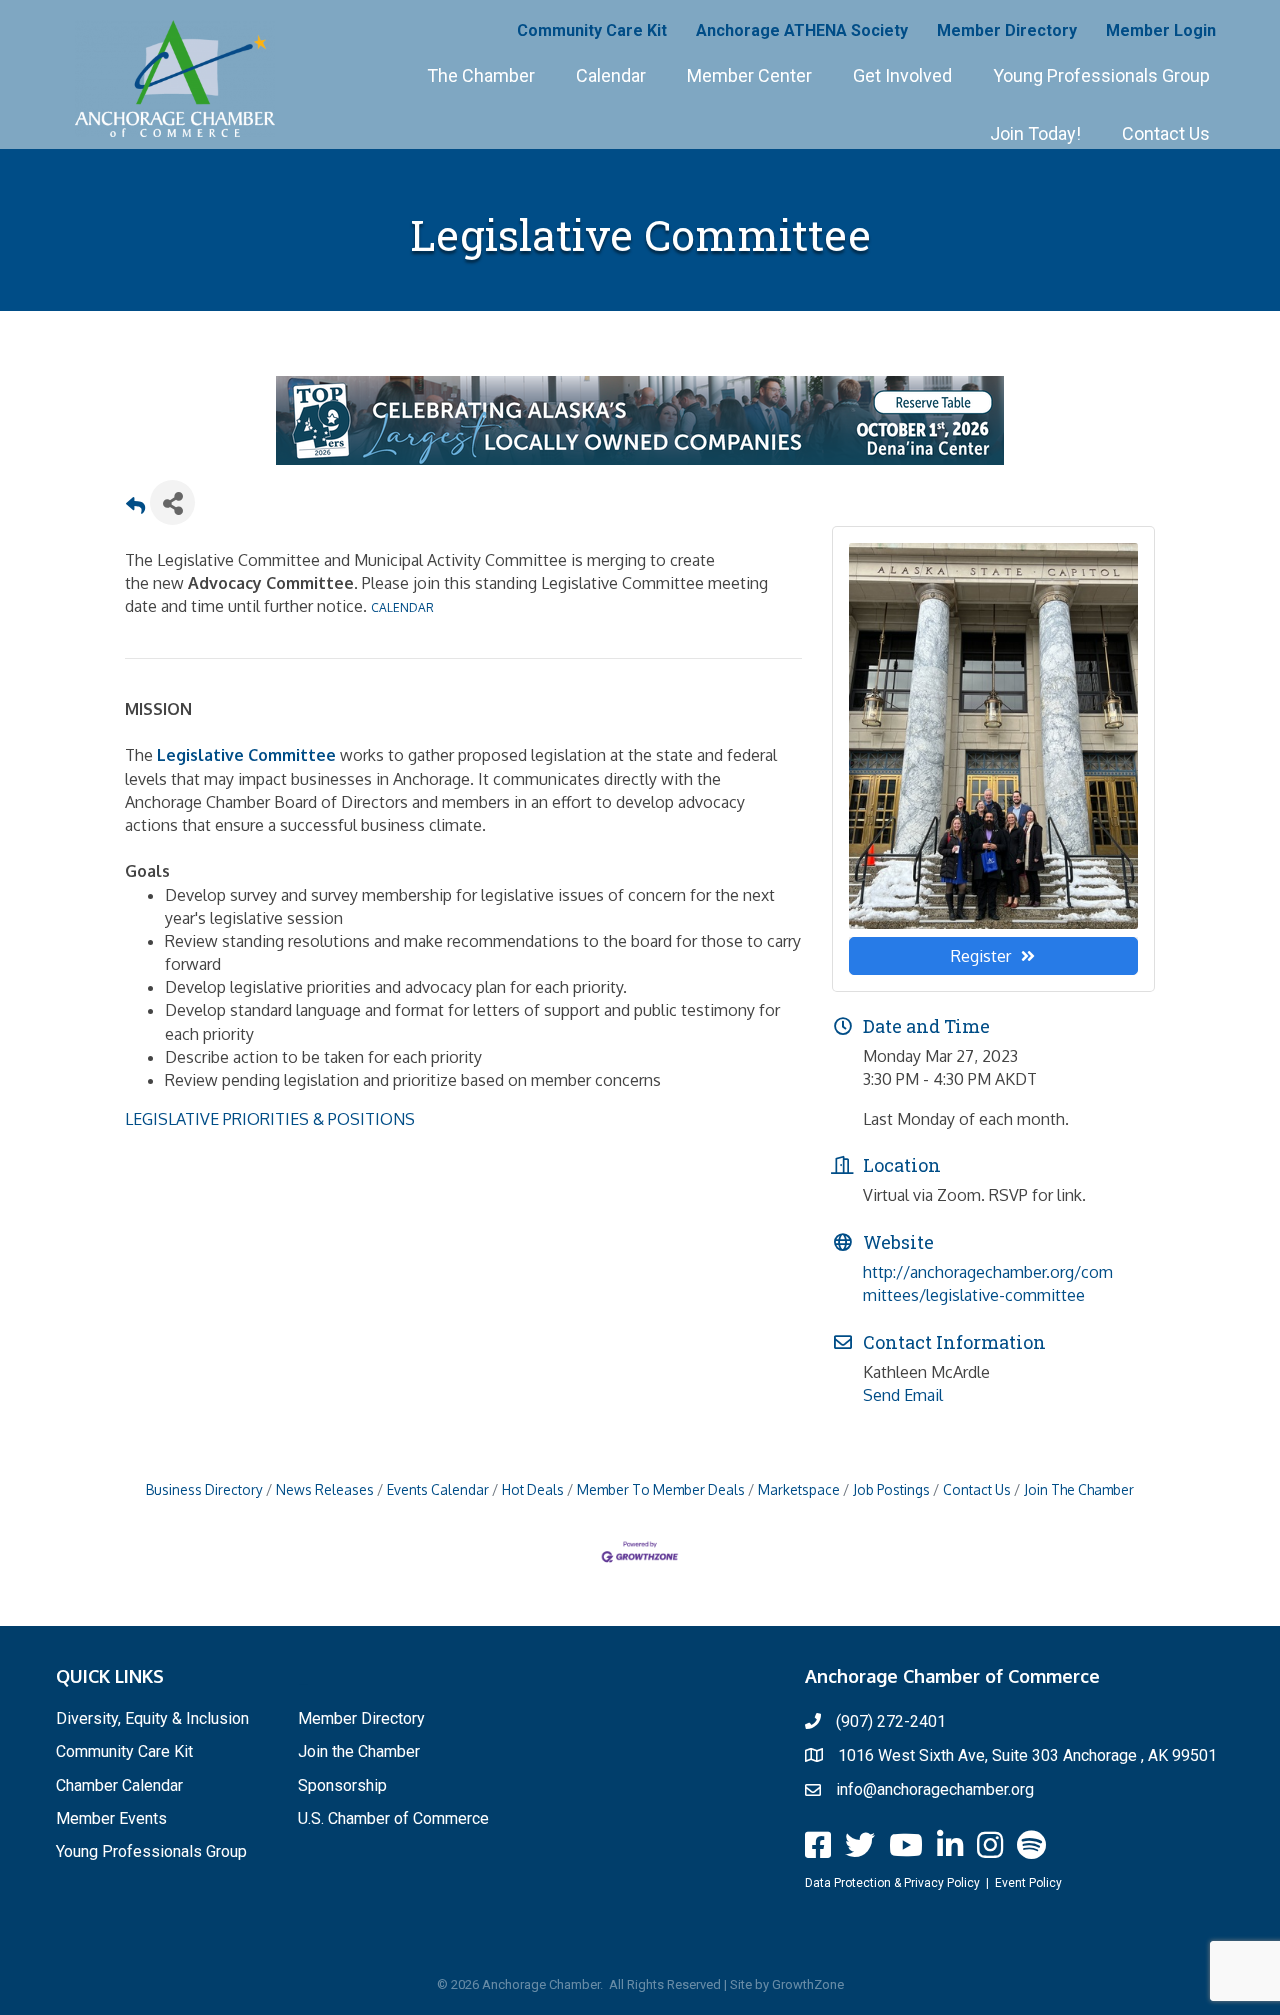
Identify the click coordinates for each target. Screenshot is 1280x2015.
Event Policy (1028, 1883)
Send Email (903, 1395)
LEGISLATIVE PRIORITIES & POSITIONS (270, 1119)
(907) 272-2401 (891, 1721)
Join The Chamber (1079, 1489)
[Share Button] (172, 502)
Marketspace (799, 1489)
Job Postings (891, 1489)
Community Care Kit (592, 30)
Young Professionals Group (1101, 75)
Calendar (611, 75)
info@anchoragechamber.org (935, 1789)
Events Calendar (438, 1489)
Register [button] (981, 956)
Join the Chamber (359, 1751)
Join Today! (1035, 133)
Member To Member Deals (661, 1489)
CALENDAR (402, 607)
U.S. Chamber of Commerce (393, 1818)
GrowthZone (808, 1984)
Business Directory (204, 1489)
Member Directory (1007, 30)
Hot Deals (533, 1489)
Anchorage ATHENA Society (802, 30)
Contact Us (1166, 133)
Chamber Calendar (119, 1785)
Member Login (1161, 30)
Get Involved (902, 75)
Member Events (111, 1818)
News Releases (325, 1489)
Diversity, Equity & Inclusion (152, 1718)
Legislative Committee (246, 755)
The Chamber (481, 75)
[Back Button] (135, 508)
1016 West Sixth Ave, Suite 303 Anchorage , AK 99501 (1027, 1755)
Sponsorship (342, 1785)
